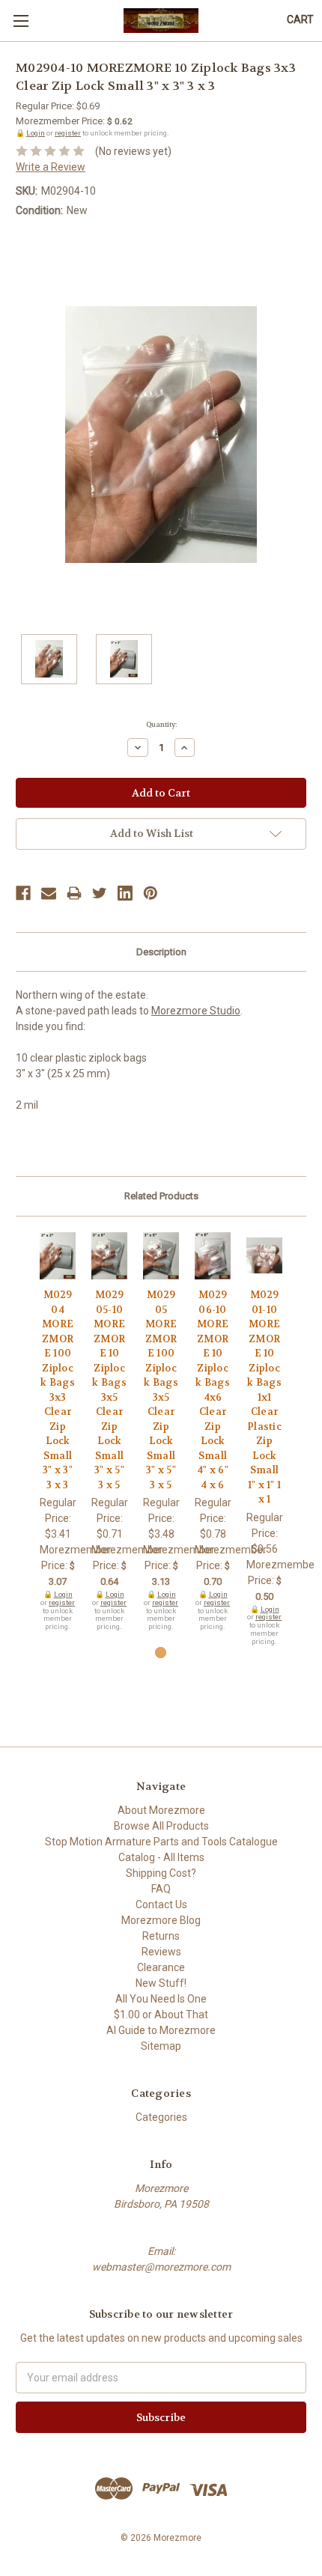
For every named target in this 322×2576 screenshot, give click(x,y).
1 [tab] (161, 1653)
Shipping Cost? (161, 1873)
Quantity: (161, 725)
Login (36, 133)
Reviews (161, 1952)
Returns (161, 1936)
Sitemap (161, 2046)
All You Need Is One (161, 1999)
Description (161, 952)
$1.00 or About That (161, 2015)
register (68, 133)
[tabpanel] (58, 1432)
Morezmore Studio (196, 1011)
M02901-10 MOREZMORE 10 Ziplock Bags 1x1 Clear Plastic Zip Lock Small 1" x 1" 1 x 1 (264, 1397)
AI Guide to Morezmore (161, 2030)
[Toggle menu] (21, 21)
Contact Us (161, 1904)
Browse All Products (161, 1826)
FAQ (161, 1889)
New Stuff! (161, 1983)
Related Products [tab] (161, 1196)
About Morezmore (161, 1810)
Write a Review (51, 167)
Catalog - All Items (161, 1857)
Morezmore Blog (161, 1920)
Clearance (161, 1967)
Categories (161, 2117)
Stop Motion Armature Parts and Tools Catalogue (161, 1842)
